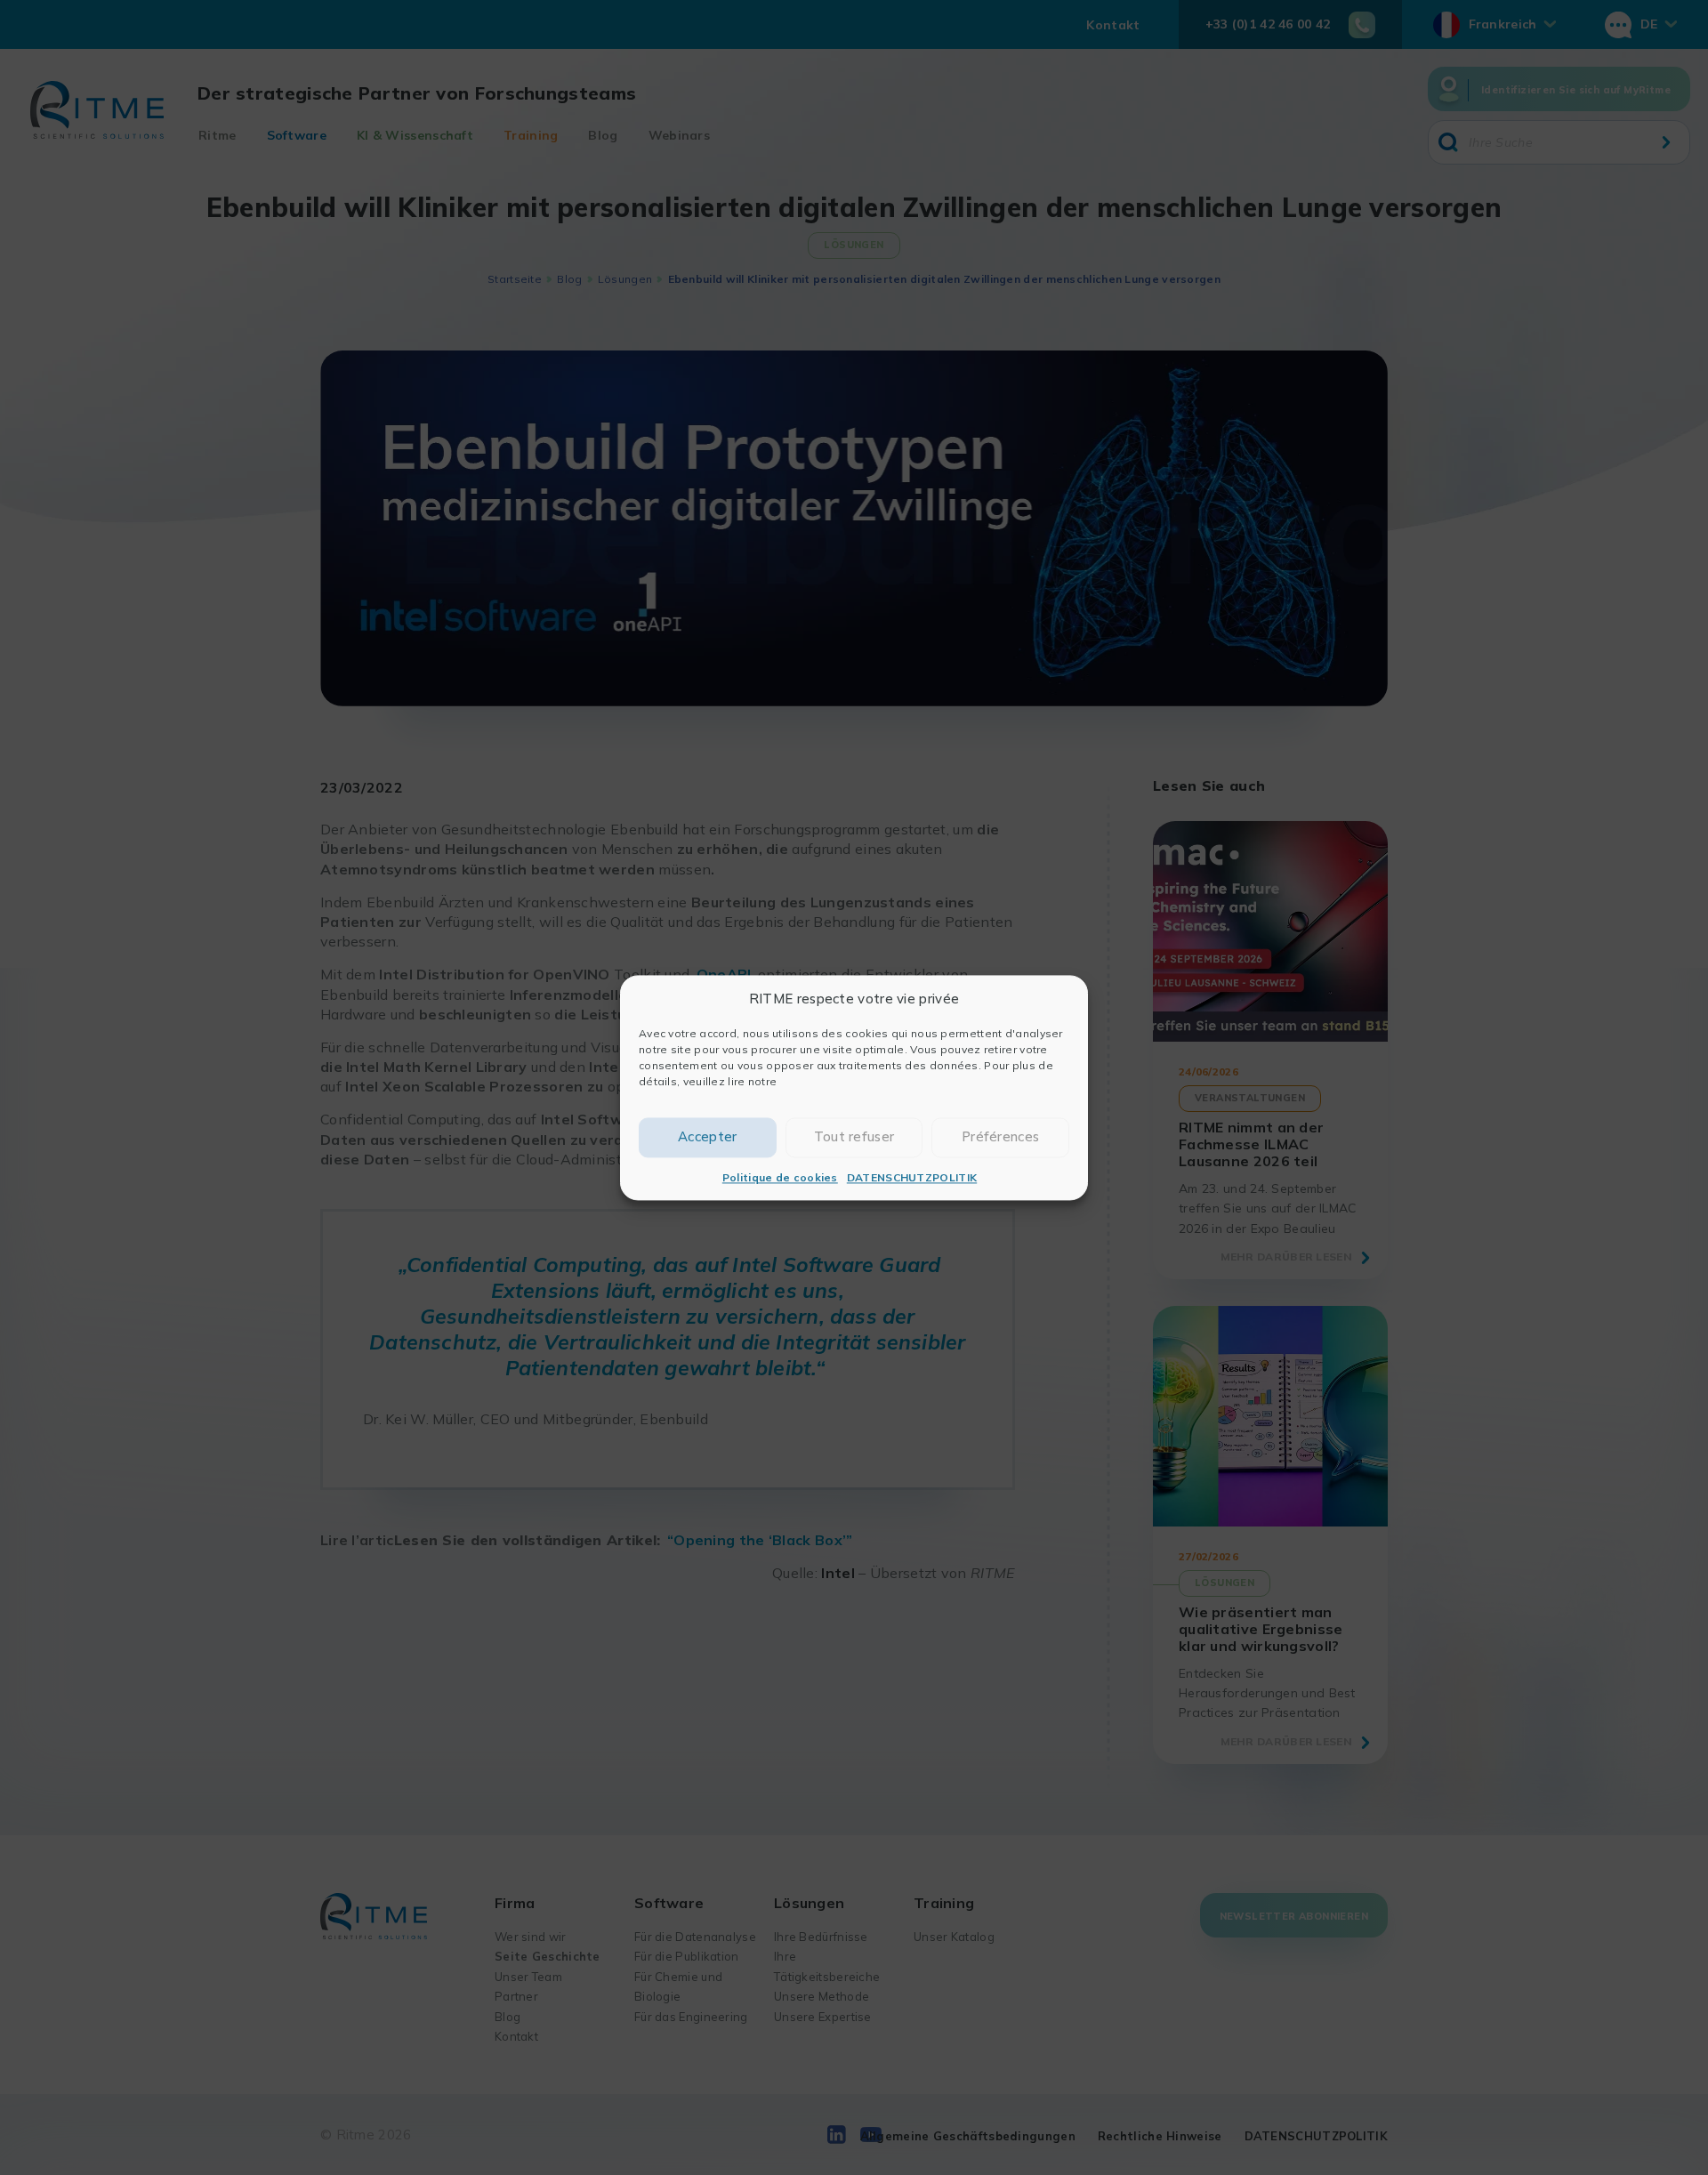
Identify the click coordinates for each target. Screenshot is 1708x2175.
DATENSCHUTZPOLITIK (912, 1177)
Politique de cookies (780, 1177)
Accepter (707, 1136)
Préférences (1000, 1136)
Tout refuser (854, 1136)
